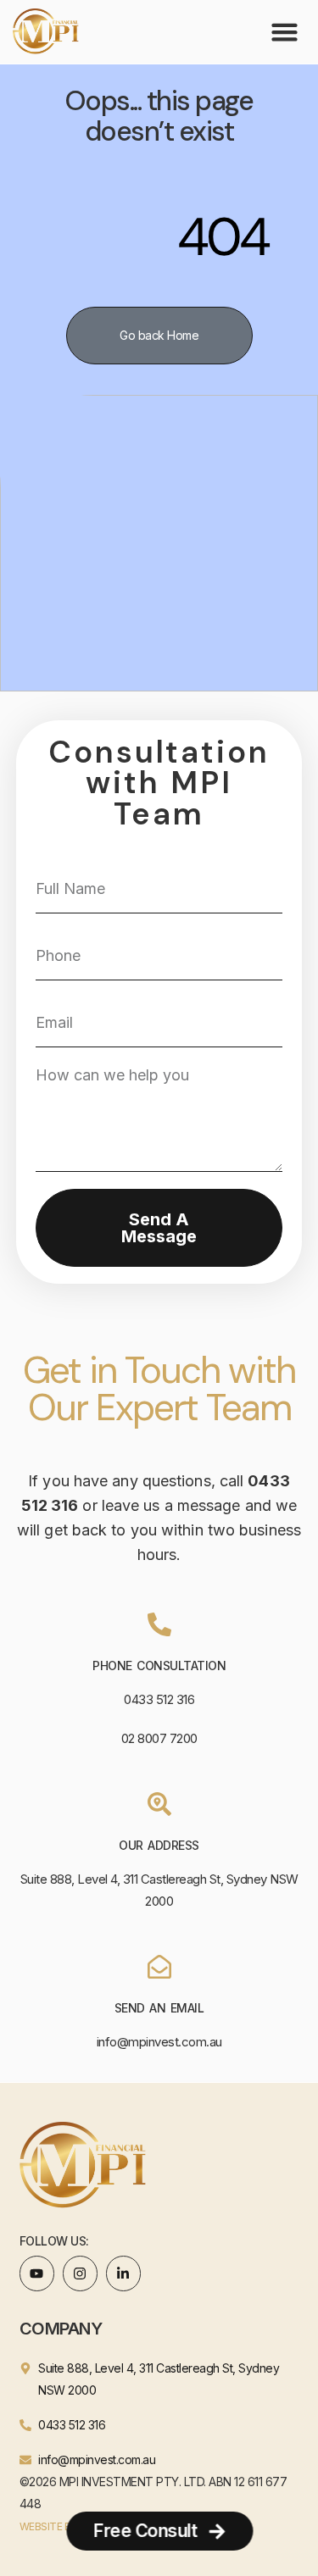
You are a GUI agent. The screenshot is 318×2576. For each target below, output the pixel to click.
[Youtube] (37, 2273)
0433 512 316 (159, 1699)
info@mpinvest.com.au (159, 2042)
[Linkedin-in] (124, 2273)
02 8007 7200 (159, 1738)
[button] (285, 32)
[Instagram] (81, 2273)
